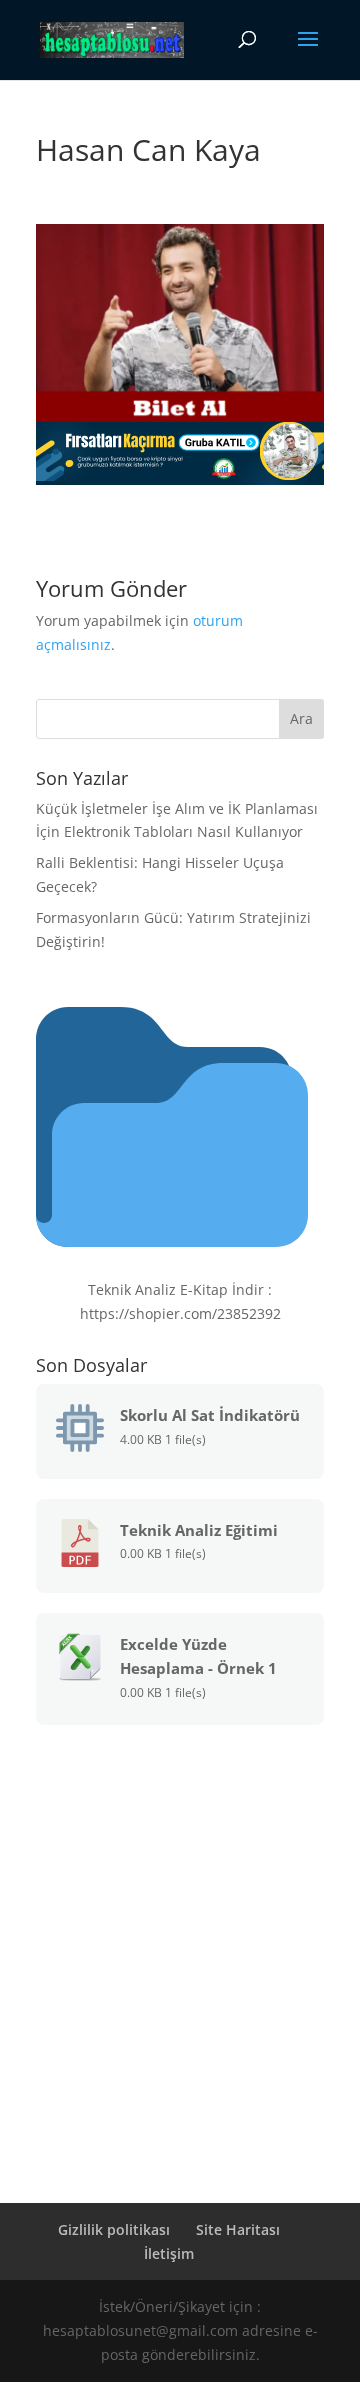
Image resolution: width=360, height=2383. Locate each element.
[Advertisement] (180, 1935)
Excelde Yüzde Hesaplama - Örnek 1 (198, 1656)
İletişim (169, 2253)
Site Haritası (238, 2229)
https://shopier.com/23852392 (180, 1313)
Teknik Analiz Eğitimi (199, 1530)
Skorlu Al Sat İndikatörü (210, 1415)
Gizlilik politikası (114, 2229)
